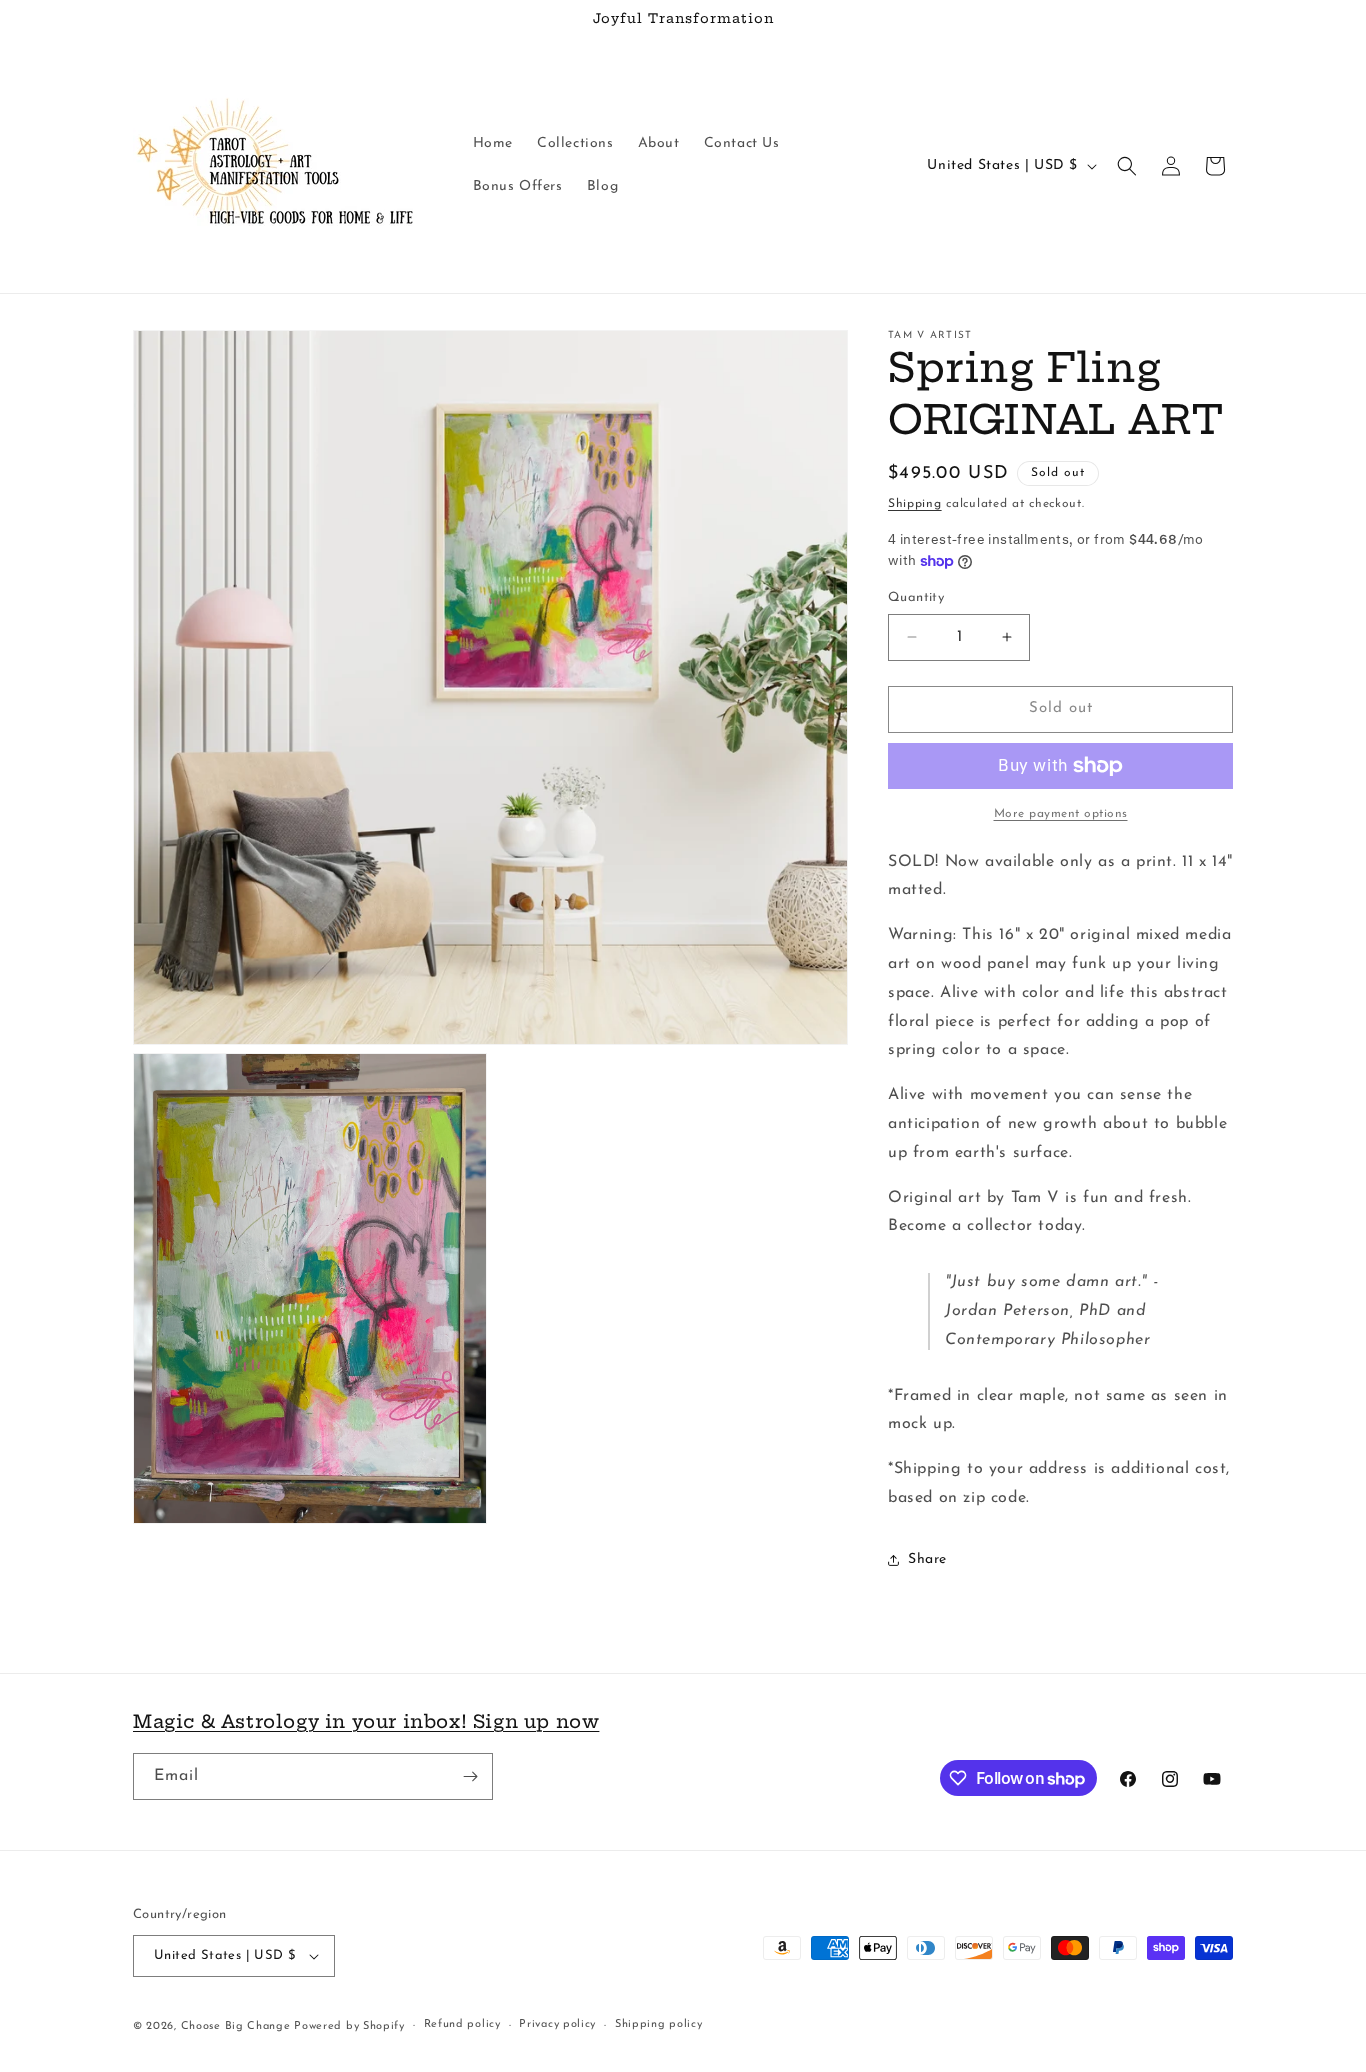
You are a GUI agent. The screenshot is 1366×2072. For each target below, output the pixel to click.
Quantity (916, 597)
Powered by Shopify (349, 2026)
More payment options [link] (1061, 814)
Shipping (915, 504)
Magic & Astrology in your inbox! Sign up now (366, 1721)
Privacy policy (557, 2024)
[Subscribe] (470, 1776)
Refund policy (462, 2024)
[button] (1127, 166)
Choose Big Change (238, 2026)
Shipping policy (659, 2024)
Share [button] (927, 1559)
